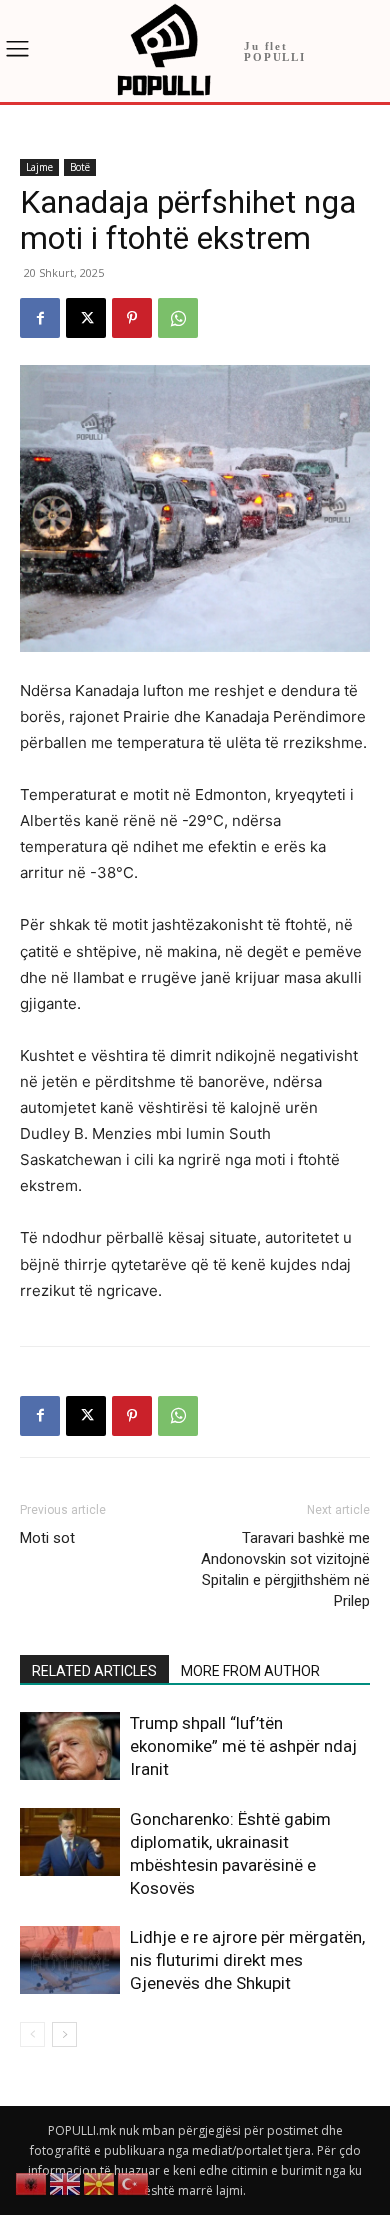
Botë (80, 167)
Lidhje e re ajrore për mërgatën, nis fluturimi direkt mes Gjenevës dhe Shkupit (247, 1960)
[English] (66, 2182)
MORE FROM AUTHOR (250, 1671)
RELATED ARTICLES (94, 1671)
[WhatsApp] (178, 318)
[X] (86, 318)
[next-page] (64, 2034)
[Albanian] (32, 2182)
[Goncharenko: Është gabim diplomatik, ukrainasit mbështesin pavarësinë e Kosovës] (70, 1842)
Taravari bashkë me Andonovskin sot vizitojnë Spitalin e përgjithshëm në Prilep (285, 1569)
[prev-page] (32, 2034)
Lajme (39, 167)
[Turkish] (134, 2182)
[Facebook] (40, 318)
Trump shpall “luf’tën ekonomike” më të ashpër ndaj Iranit (243, 1746)
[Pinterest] (132, 318)
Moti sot (47, 1538)
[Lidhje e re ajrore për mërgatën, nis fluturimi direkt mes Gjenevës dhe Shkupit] (70, 1960)
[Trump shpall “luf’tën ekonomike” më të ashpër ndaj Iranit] (70, 1746)
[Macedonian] (100, 2182)
